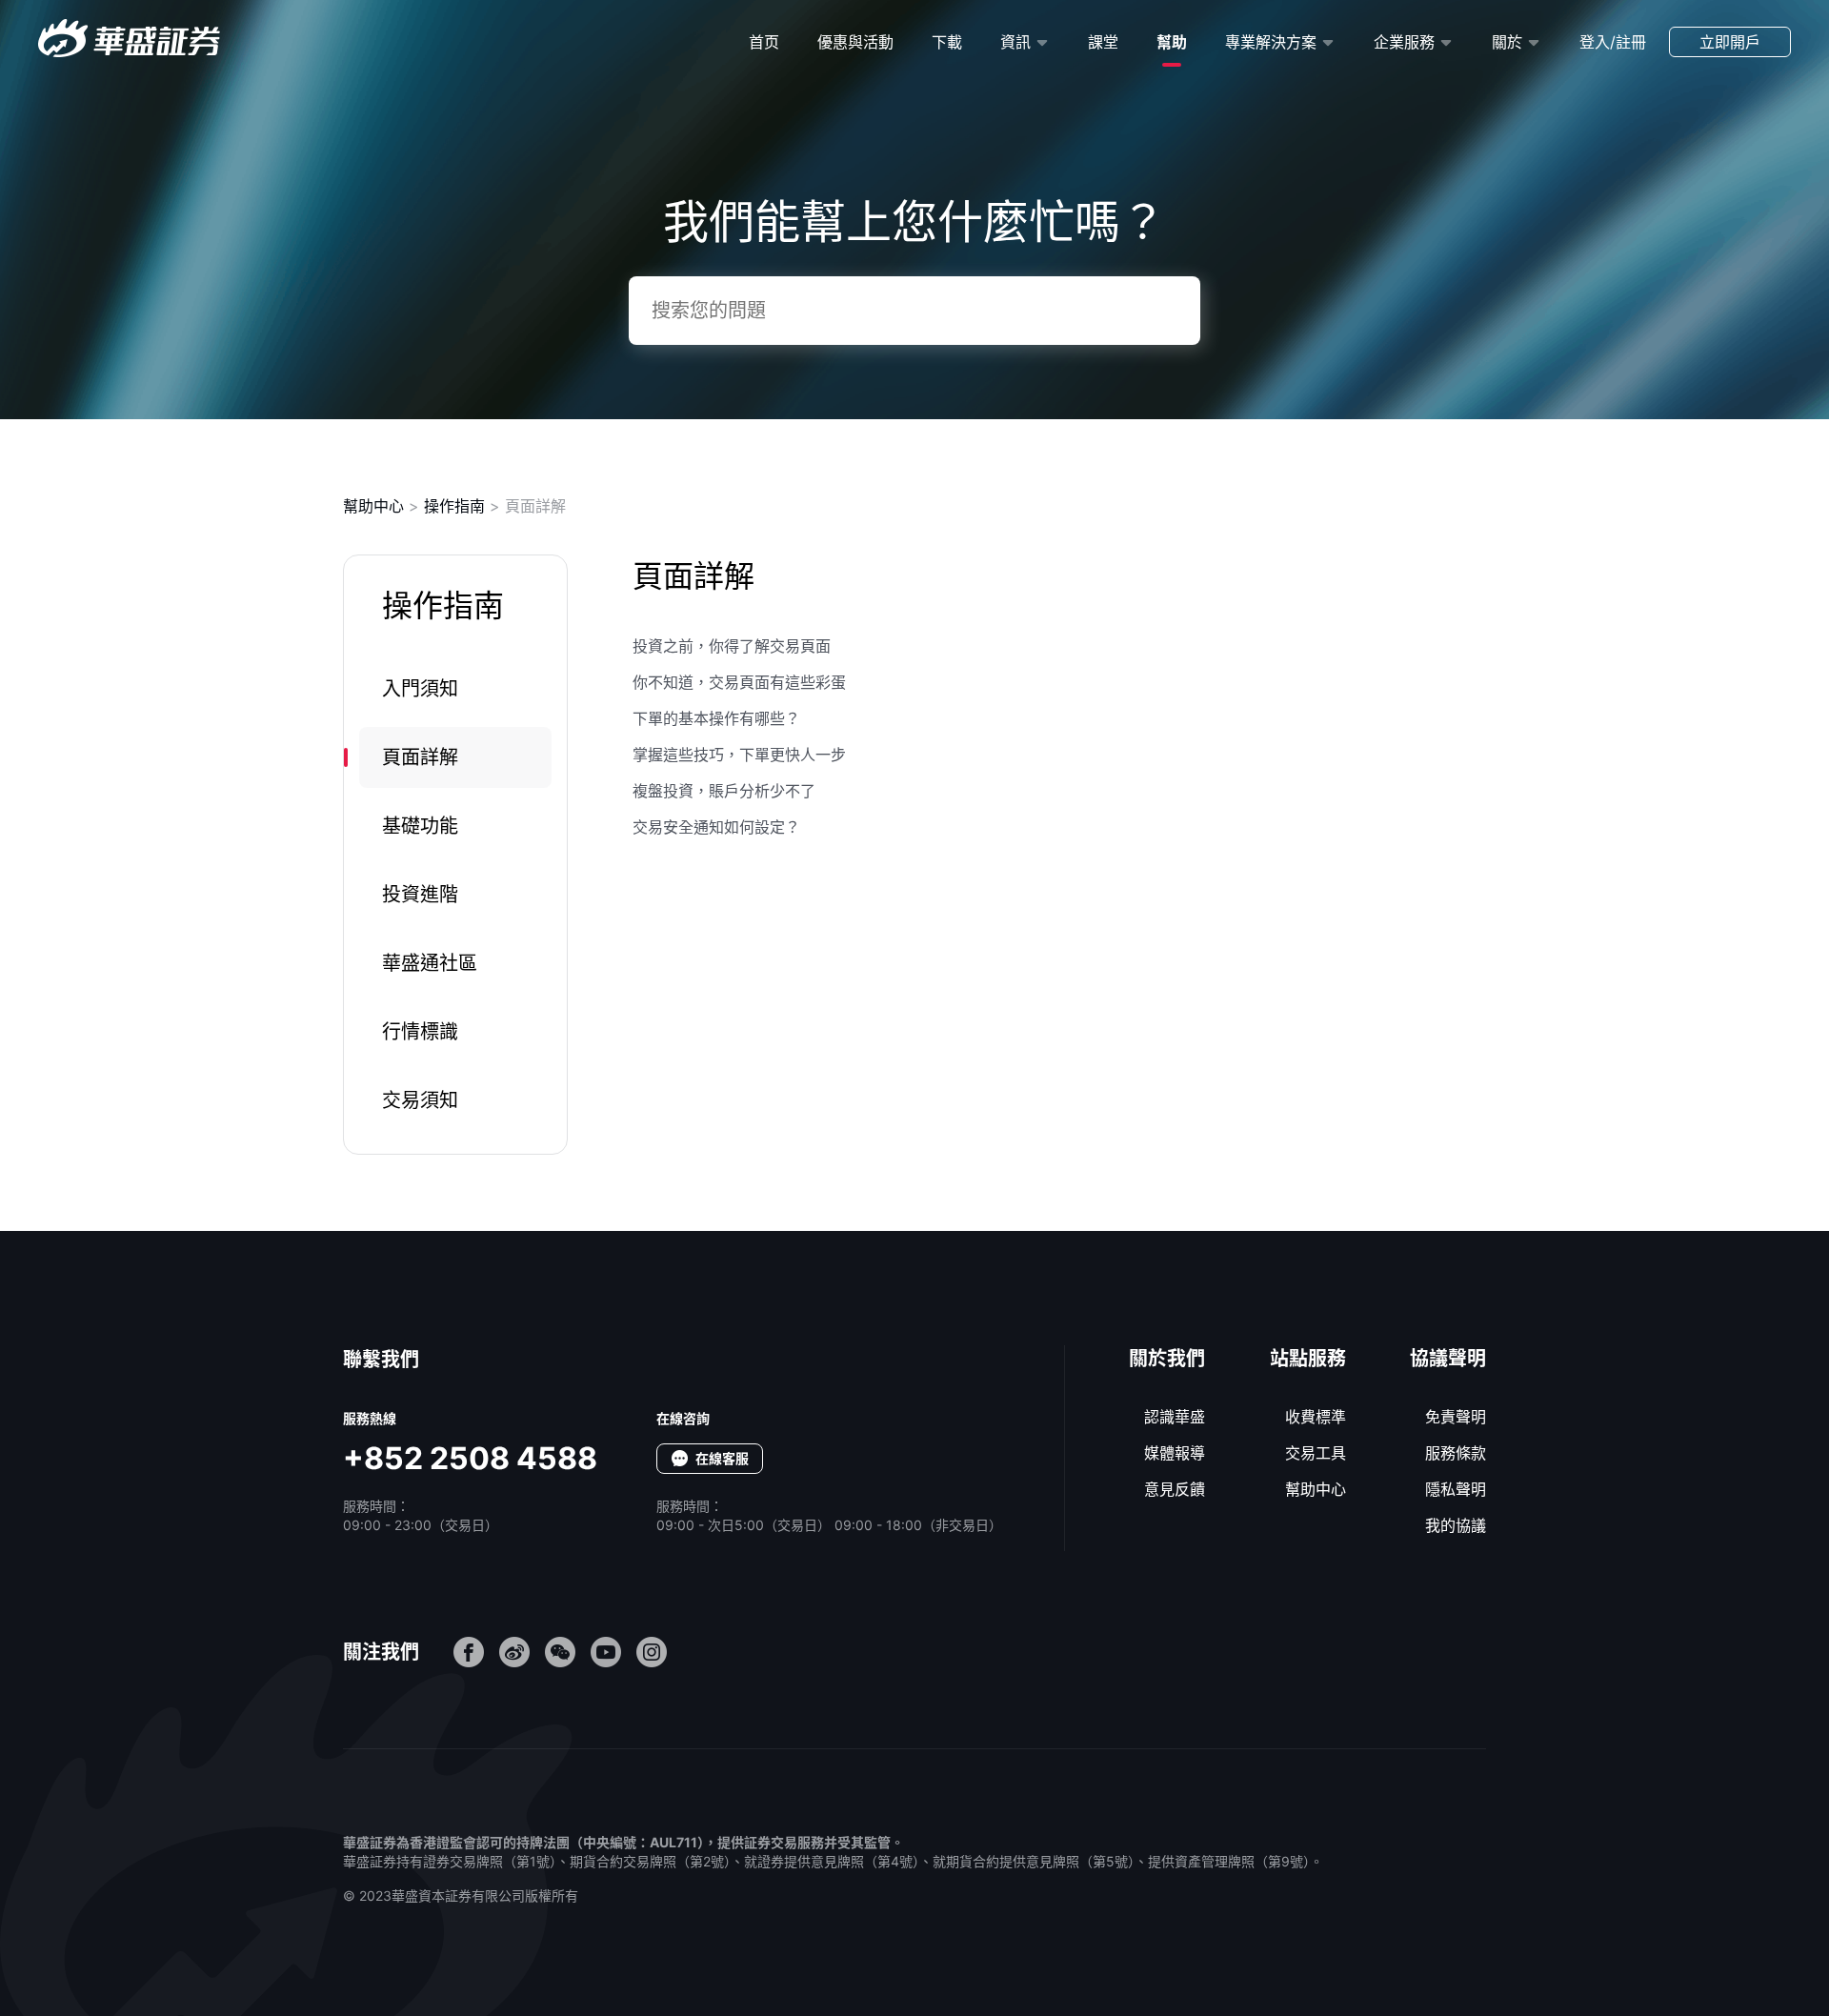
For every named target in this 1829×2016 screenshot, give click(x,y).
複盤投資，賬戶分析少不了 (724, 791)
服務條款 (1456, 1453)
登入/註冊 (1613, 42)
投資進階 (420, 895)
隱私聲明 (1456, 1489)
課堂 (1103, 42)
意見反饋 (1175, 1489)
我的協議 (1456, 1525)
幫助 (1172, 42)
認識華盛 (1175, 1417)
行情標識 (420, 1032)
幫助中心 (373, 506)
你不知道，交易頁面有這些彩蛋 (739, 682)
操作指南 (454, 506)
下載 (947, 42)
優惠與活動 (855, 42)
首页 (764, 42)
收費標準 (1316, 1417)
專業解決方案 (1271, 42)
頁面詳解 (420, 757)
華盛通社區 (430, 963)
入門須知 (420, 689)
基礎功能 (420, 826)
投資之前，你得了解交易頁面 (732, 646)
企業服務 (1404, 42)
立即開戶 (1730, 42)
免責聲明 (1456, 1417)
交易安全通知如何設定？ (716, 827)
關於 (1507, 42)
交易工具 (1316, 1453)
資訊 (1015, 42)
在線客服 (722, 1458)
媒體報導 (1175, 1453)
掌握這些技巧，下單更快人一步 (739, 755)
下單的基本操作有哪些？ (716, 718)
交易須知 (420, 1100)
